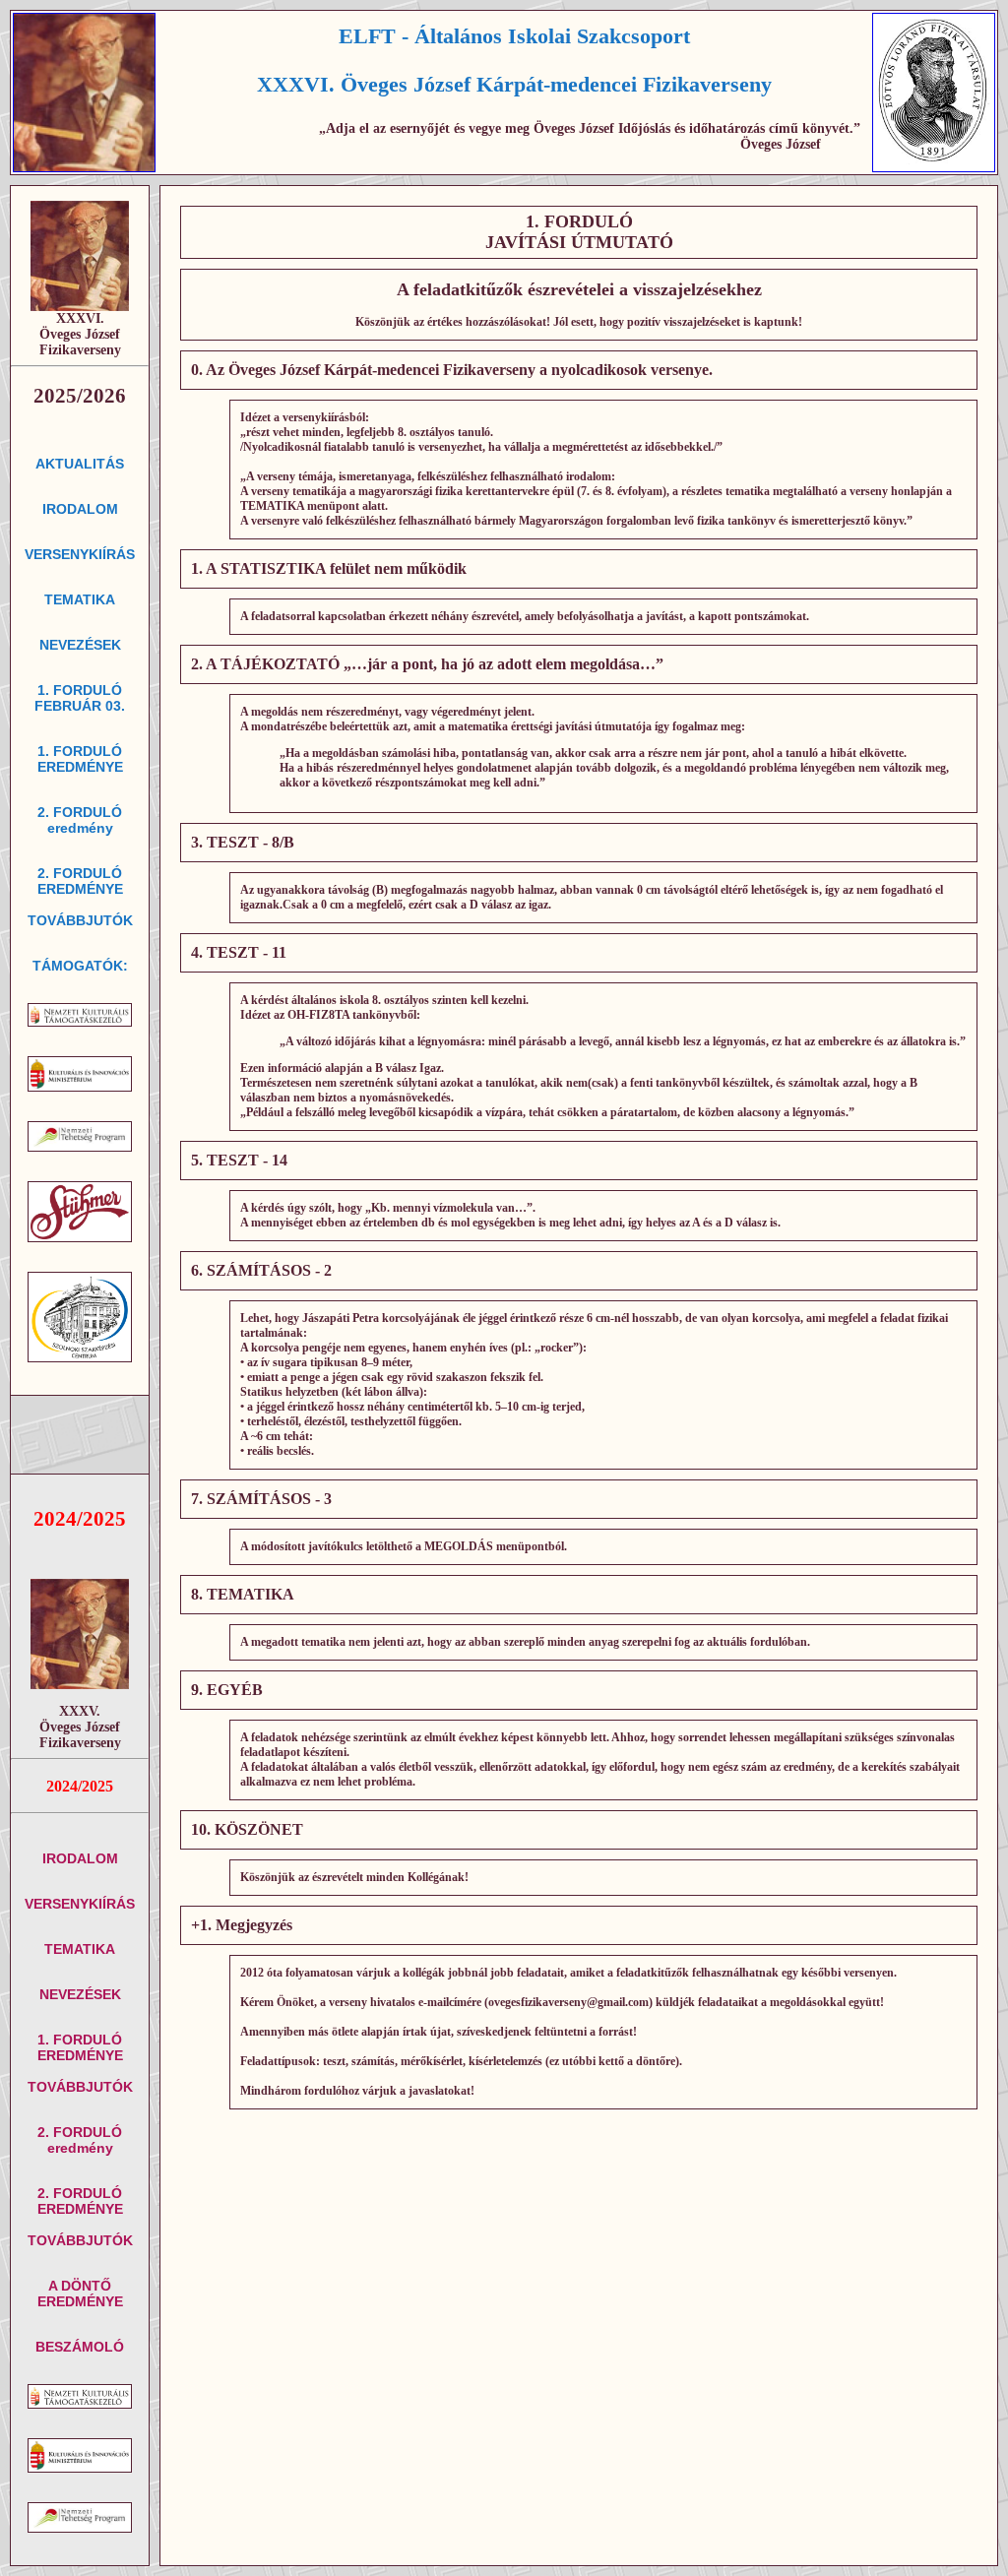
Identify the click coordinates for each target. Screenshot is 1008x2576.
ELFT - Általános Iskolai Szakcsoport (514, 36)
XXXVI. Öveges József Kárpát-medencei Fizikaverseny (514, 84)
